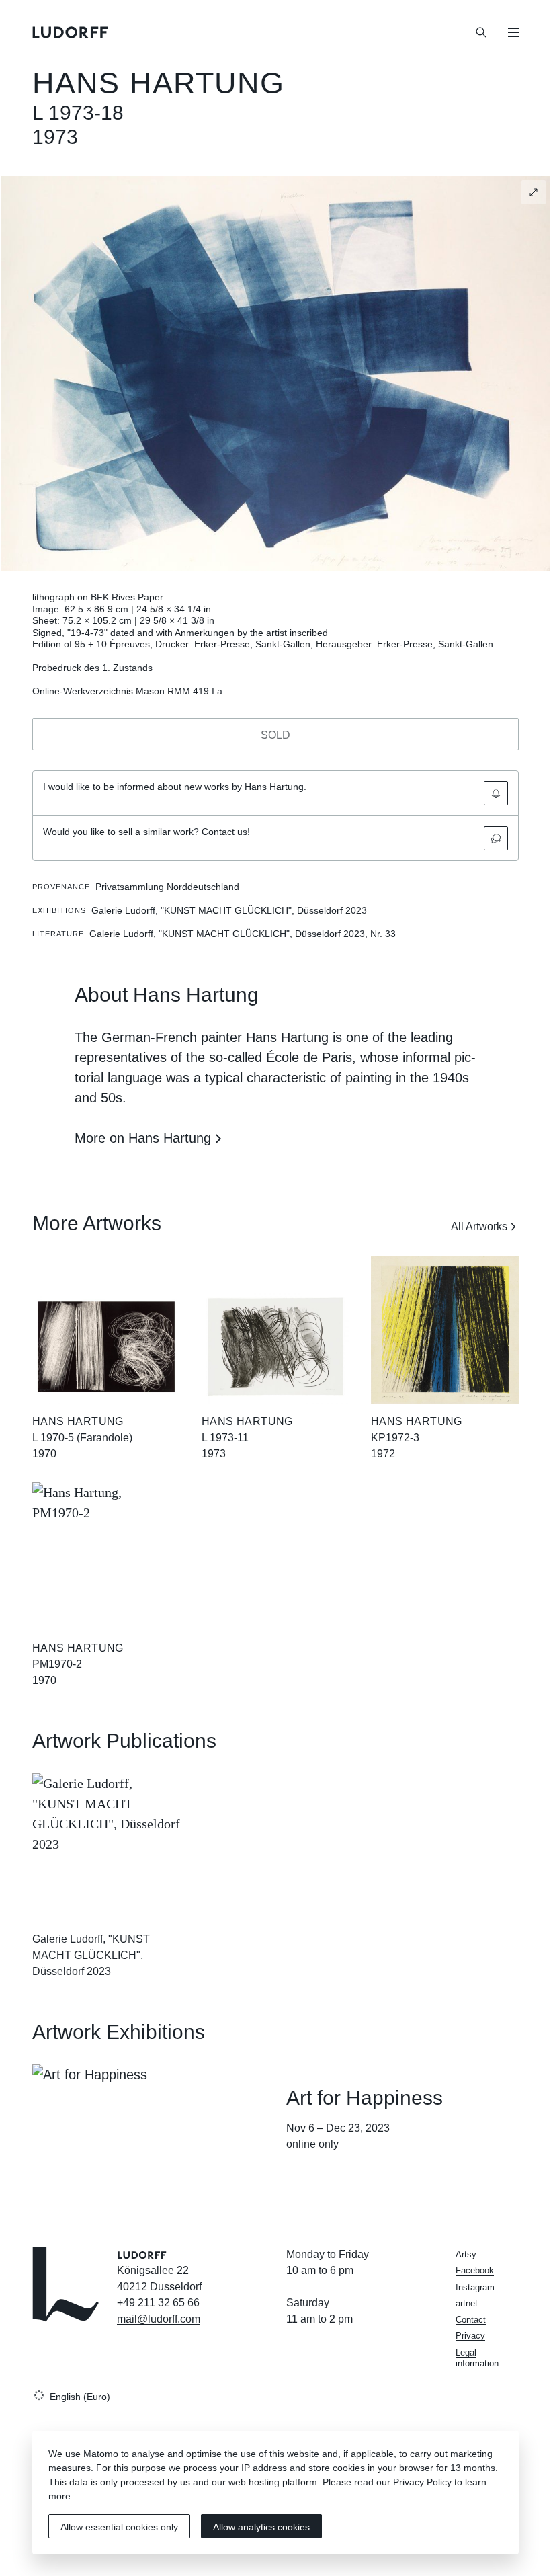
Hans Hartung (159, 83)
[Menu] (513, 32)
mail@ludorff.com (159, 2319)
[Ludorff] (71, 32)
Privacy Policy (422, 2482)
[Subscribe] (496, 793)
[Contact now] (496, 838)
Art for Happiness (365, 2098)
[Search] (481, 32)
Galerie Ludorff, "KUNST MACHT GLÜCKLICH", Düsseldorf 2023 (91, 1955)
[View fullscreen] (534, 192)
